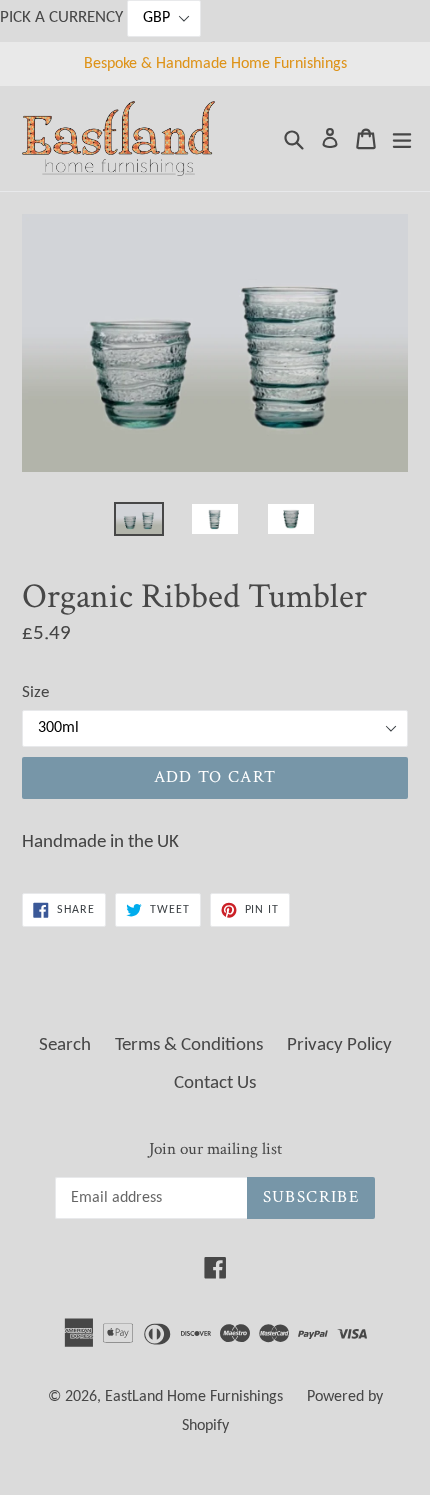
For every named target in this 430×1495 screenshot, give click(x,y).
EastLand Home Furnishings (194, 1397)
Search (65, 1045)
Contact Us (215, 1083)
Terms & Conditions (189, 1045)
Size (35, 692)
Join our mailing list (215, 1149)
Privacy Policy (339, 1045)
